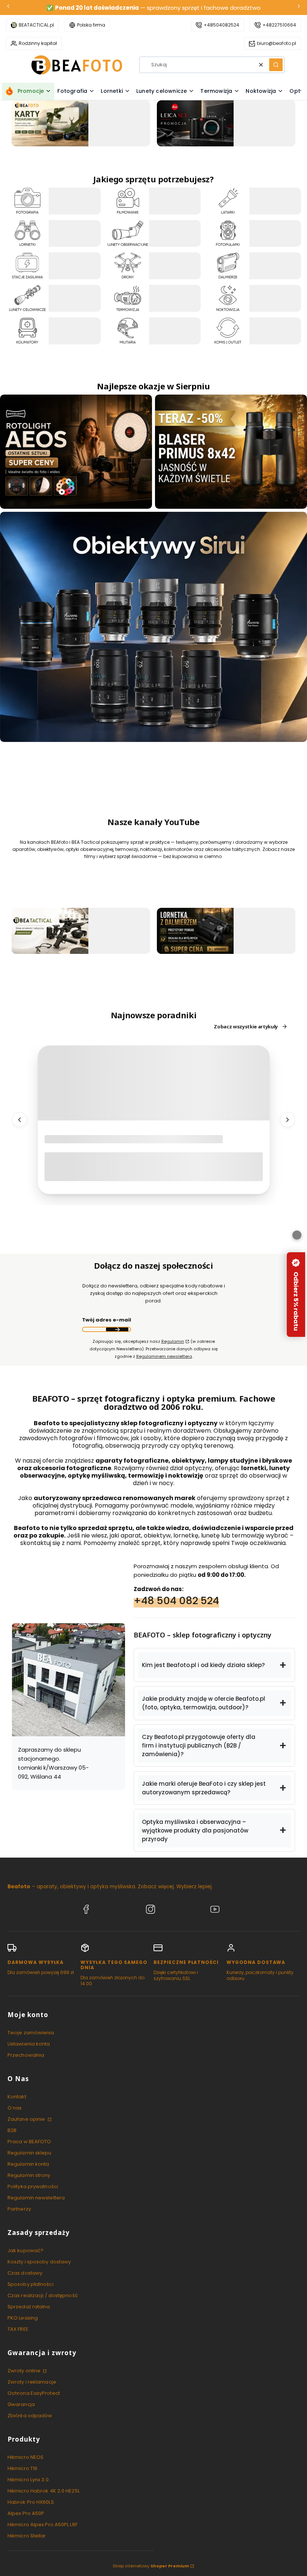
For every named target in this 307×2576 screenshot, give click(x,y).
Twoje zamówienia (31, 2033)
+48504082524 (221, 25)
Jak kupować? (25, 2250)
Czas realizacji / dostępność (43, 2295)
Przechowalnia (26, 2055)
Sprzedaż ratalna (29, 2307)
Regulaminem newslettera (164, 1356)
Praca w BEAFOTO (29, 2142)
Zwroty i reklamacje (32, 2382)
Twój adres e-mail (107, 1320)
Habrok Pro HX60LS (31, 2502)
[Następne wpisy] (288, 1120)
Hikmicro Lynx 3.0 (28, 2480)
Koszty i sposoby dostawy (39, 2262)
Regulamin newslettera (36, 2198)
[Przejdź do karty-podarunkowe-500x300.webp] (50, 123)
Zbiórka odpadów (30, 2416)
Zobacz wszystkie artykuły (246, 1027)
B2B (12, 2130)
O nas (15, 2108)
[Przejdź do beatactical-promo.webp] (50, 931)
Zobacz (53, 210)
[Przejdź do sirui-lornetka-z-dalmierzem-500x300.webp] (195, 931)
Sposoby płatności (31, 2284)
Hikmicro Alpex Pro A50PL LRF (42, 2525)
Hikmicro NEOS (25, 2457)
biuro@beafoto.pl (276, 43)
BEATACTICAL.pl (36, 25)
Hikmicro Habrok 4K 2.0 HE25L (44, 2491)
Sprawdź (81, 142)
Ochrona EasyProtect (34, 2393)
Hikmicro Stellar (27, 2536)
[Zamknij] (297, 1235)
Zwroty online (25, 2371)
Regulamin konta (28, 2164)
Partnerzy (19, 2209)
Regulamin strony (29, 2175)
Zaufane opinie (27, 2119)
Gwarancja (21, 2404)
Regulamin (173, 1341)
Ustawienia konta (29, 2044)
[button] (276, 65)
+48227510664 (279, 25)
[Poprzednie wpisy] (19, 1120)
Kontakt (17, 2097)
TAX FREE (18, 2329)
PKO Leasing (23, 2318)
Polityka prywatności (33, 2186)
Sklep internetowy (151, 2566)
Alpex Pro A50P (26, 2513)
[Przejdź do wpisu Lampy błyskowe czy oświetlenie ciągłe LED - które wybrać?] (154, 1083)
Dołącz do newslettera (117, 1329)
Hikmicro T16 (22, 2468)
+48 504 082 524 (176, 1601)
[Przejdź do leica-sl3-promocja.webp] (195, 123)
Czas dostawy (25, 2273)
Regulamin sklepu (30, 2153)
